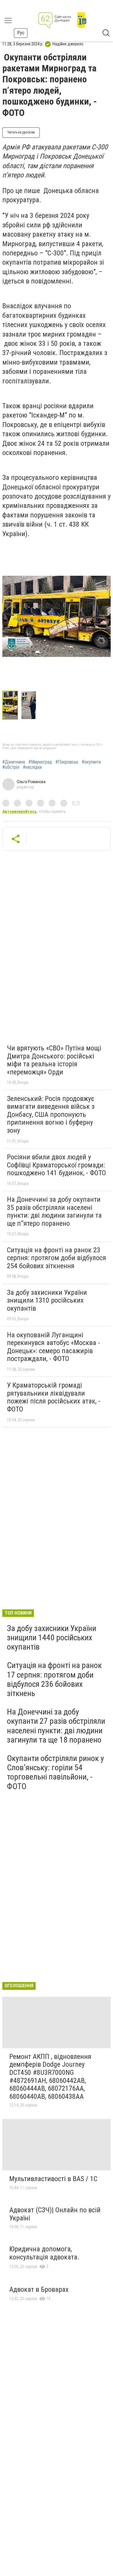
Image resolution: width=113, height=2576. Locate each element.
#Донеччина (14, 762)
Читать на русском (21, 132)
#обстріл (11, 767)
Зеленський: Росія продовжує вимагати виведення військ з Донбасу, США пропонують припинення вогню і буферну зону (51, 1115)
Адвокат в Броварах (39, 2289)
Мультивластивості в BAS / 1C (53, 2179)
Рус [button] (21, 33)
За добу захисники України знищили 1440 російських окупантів (52, 1638)
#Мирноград (40, 762)
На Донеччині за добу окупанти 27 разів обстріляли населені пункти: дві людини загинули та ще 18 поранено (56, 1726)
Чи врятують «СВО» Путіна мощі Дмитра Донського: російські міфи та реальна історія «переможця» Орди (54, 1060)
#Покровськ (67, 762)
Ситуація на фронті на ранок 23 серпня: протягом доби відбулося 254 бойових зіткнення (57, 1258)
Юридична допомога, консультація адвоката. (44, 2253)
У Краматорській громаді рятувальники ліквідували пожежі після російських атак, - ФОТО (54, 1397)
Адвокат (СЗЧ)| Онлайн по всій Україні (55, 2214)
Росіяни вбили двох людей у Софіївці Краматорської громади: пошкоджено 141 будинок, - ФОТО (57, 1165)
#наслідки (32, 767)
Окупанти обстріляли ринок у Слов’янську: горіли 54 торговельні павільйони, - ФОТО (55, 1772)
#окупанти (91, 762)
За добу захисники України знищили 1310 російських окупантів (47, 1300)
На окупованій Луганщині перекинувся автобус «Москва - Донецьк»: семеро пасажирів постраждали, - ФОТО (53, 1347)
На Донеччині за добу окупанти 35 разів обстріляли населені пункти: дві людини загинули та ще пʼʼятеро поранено (54, 1211)
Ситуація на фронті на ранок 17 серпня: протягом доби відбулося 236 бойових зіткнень (54, 1679)
